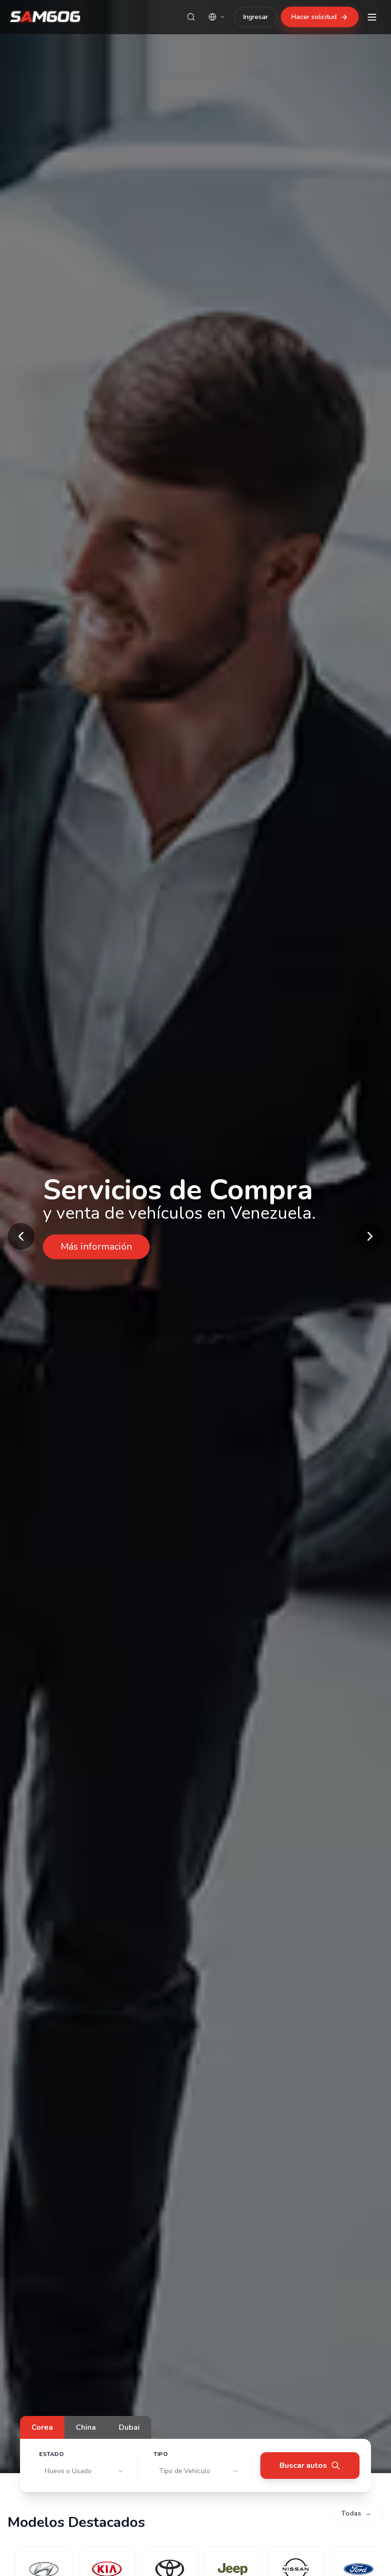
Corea (42, 2427)
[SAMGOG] (45, 17)
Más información (96, 1247)
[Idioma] (217, 17)
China (86, 2427)
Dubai (129, 2427)
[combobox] (85, 2471)
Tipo (161, 2454)
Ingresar (256, 17)
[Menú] (372, 17)
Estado (52, 2454)
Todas (356, 2513)
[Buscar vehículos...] (191, 17)
